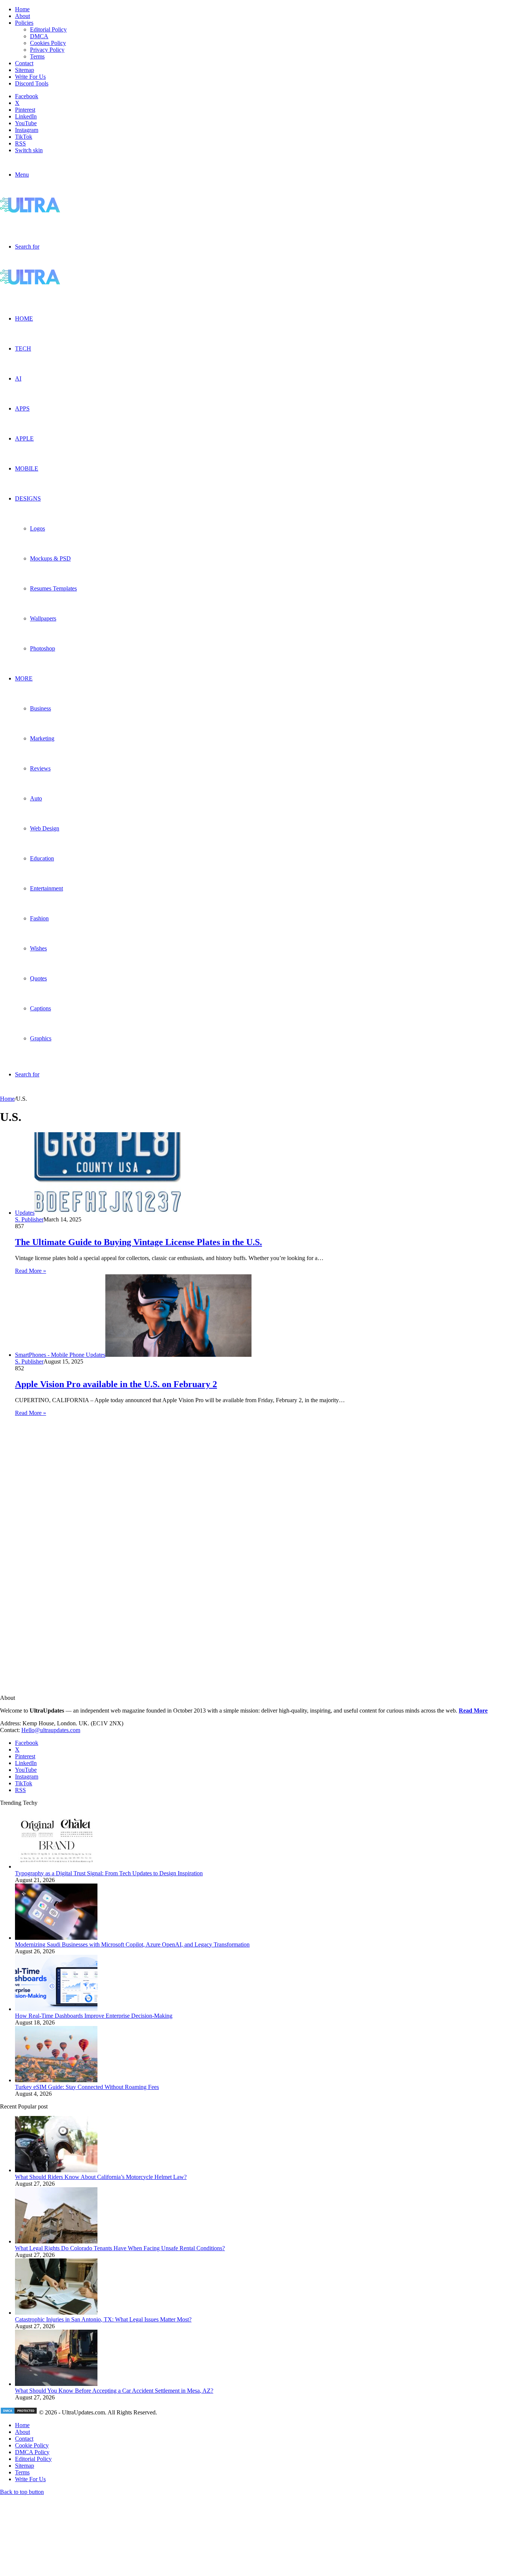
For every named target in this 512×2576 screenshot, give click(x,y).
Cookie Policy (32, 2445)
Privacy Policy (47, 50)
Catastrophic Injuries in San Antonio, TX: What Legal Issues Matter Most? (103, 2319)
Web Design (45, 828)
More (24, 678)
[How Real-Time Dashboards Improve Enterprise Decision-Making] (56, 2009)
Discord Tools (32, 83)
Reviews (40, 768)
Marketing (42, 738)
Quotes (38, 978)
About (22, 16)
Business (40, 708)
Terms (37, 56)
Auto (36, 798)
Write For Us (30, 77)
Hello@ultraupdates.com (51, 1730)
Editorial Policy (48, 29)
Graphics (41, 1038)
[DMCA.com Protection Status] (19, 2412)
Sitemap (25, 70)
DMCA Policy (32, 2452)
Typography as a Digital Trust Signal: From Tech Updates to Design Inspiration (109, 1873)
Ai (18, 378)
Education (42, 858)
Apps (22, 408)
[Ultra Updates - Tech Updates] (56, 211)
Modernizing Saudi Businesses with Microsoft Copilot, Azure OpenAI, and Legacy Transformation (132, 1944)
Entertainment (46, 888)
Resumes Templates (53, 588)
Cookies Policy (48, 43)
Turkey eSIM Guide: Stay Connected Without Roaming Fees (87, 2087)
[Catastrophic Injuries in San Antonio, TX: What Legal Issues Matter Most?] (56, 2313)
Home (22, 9)
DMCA (39, 36)
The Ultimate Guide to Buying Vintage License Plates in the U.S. (138, 1242)
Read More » (31, 1271)
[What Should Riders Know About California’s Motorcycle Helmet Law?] (56, 2170)
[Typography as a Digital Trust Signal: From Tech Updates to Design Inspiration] (56, 1866)
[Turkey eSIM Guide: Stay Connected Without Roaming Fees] (56, 2080)
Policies (24, 23)
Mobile (27, 468)
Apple (24, 438)
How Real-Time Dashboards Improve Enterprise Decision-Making (94, 2016)
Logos (37, 528)
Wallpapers (43, 618)
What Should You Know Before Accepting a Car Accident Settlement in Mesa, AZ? (114, 2391)
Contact (24, 63)
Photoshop (43, 648)
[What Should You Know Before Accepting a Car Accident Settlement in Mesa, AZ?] (56, 2384)
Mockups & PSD (50, 558)
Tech (23, 348)
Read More (473, 1711)
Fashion (39, 918)
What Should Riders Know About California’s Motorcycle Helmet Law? (101, 2177)
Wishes (38, 948)
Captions (40, 1008)
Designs (28, 498)
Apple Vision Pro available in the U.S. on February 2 (116, 1384)
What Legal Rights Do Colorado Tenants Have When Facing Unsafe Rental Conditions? (120, 2248)
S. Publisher (29, 1219)
